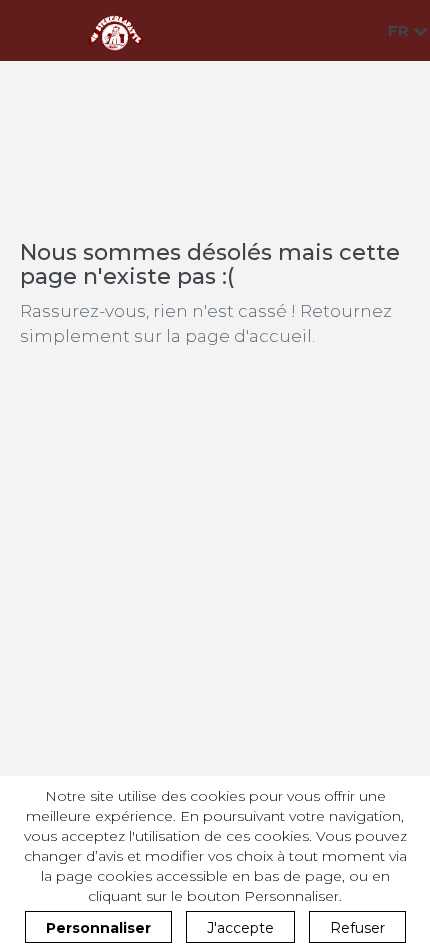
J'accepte (240, 928)
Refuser (357, 928)
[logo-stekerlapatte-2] (115, 30)
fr (400, 30)
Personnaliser (98, 928)
